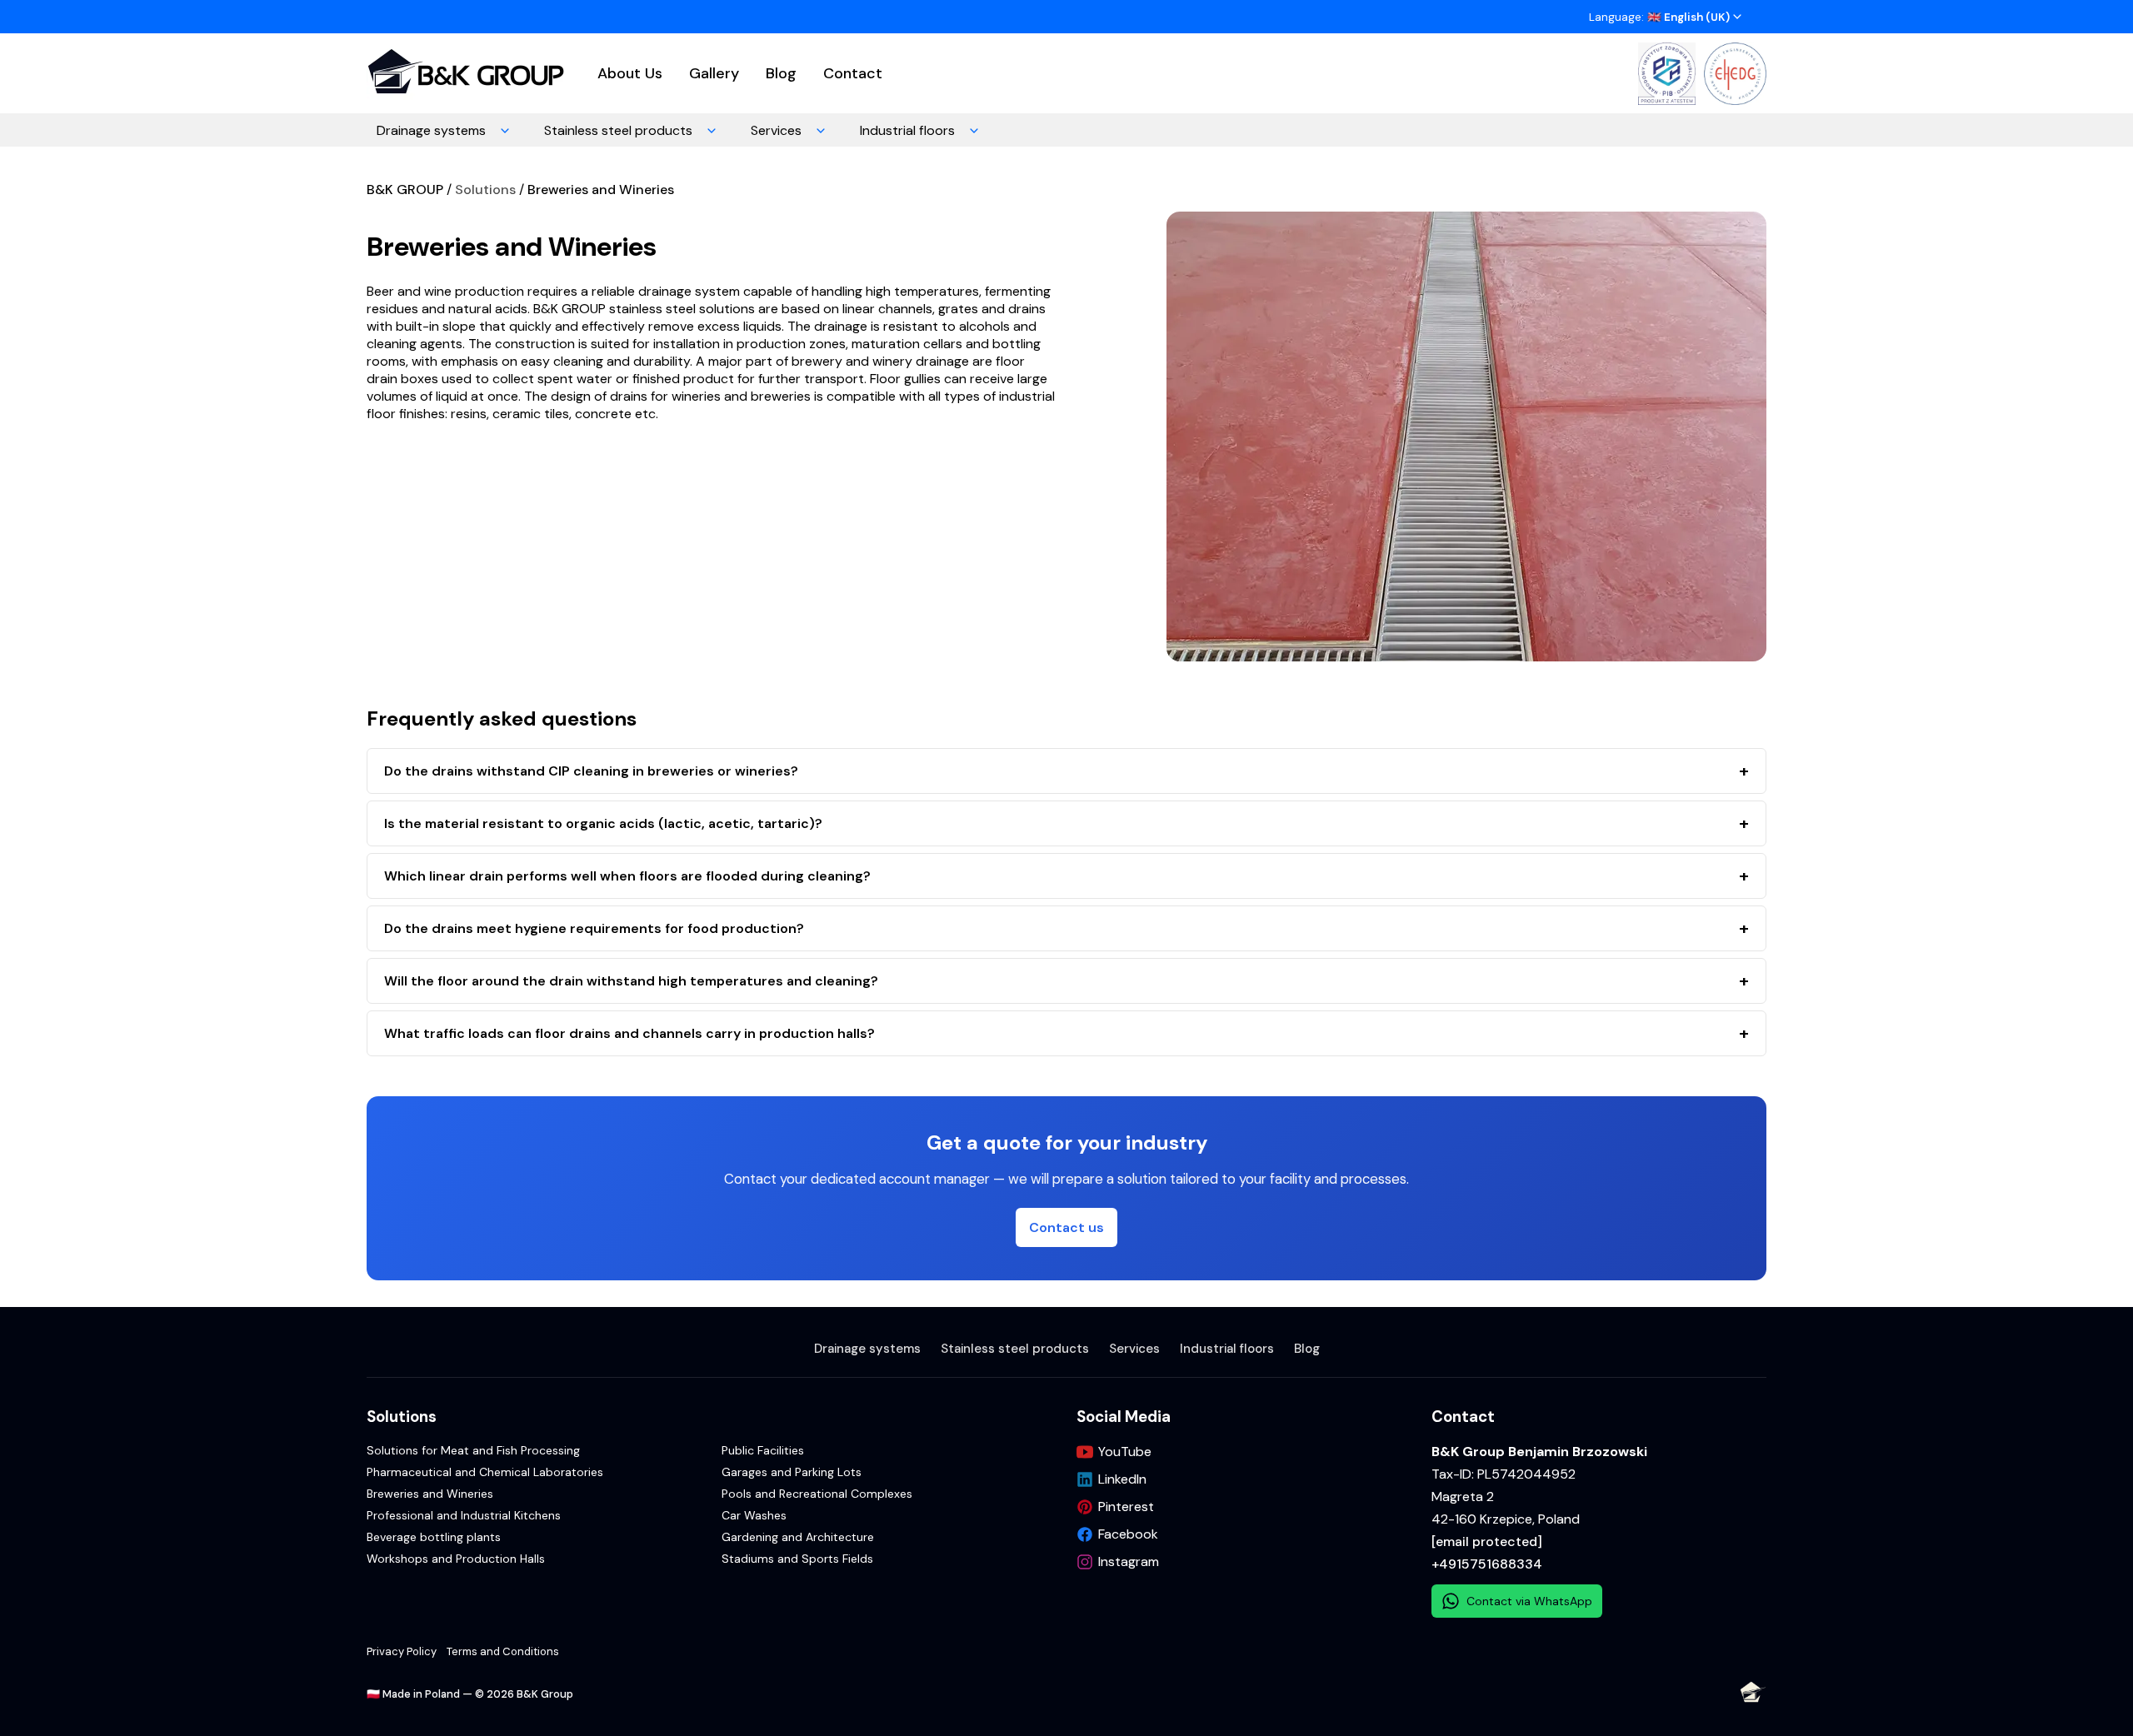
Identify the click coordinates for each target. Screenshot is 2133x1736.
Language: (1659, 17)
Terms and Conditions (503, 1651)
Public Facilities (763, 1450)
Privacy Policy (402, 1651)
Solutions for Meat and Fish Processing (473, 1450)
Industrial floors (907, 130)
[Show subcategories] (505, 130)
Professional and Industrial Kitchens (464, 1515)
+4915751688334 (1487, 1564)
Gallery (714, 73)
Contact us (1066, 1227)
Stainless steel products (618, 130)
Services (776, 130)
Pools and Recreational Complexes (817, 1494)
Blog (781, 73)
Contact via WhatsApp (1529, 1601)
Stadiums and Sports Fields (797, 1559)
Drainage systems (431, 130)
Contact (853, 73)
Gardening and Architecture (798, 1537)
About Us (630, 73)
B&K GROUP (405, 190)
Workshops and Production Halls (456, 1559)
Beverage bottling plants (434, 1537)
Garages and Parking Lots (792, 1472)
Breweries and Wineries (601, 190)
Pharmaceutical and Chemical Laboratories (485, 1472)
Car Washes (754, 1515)
